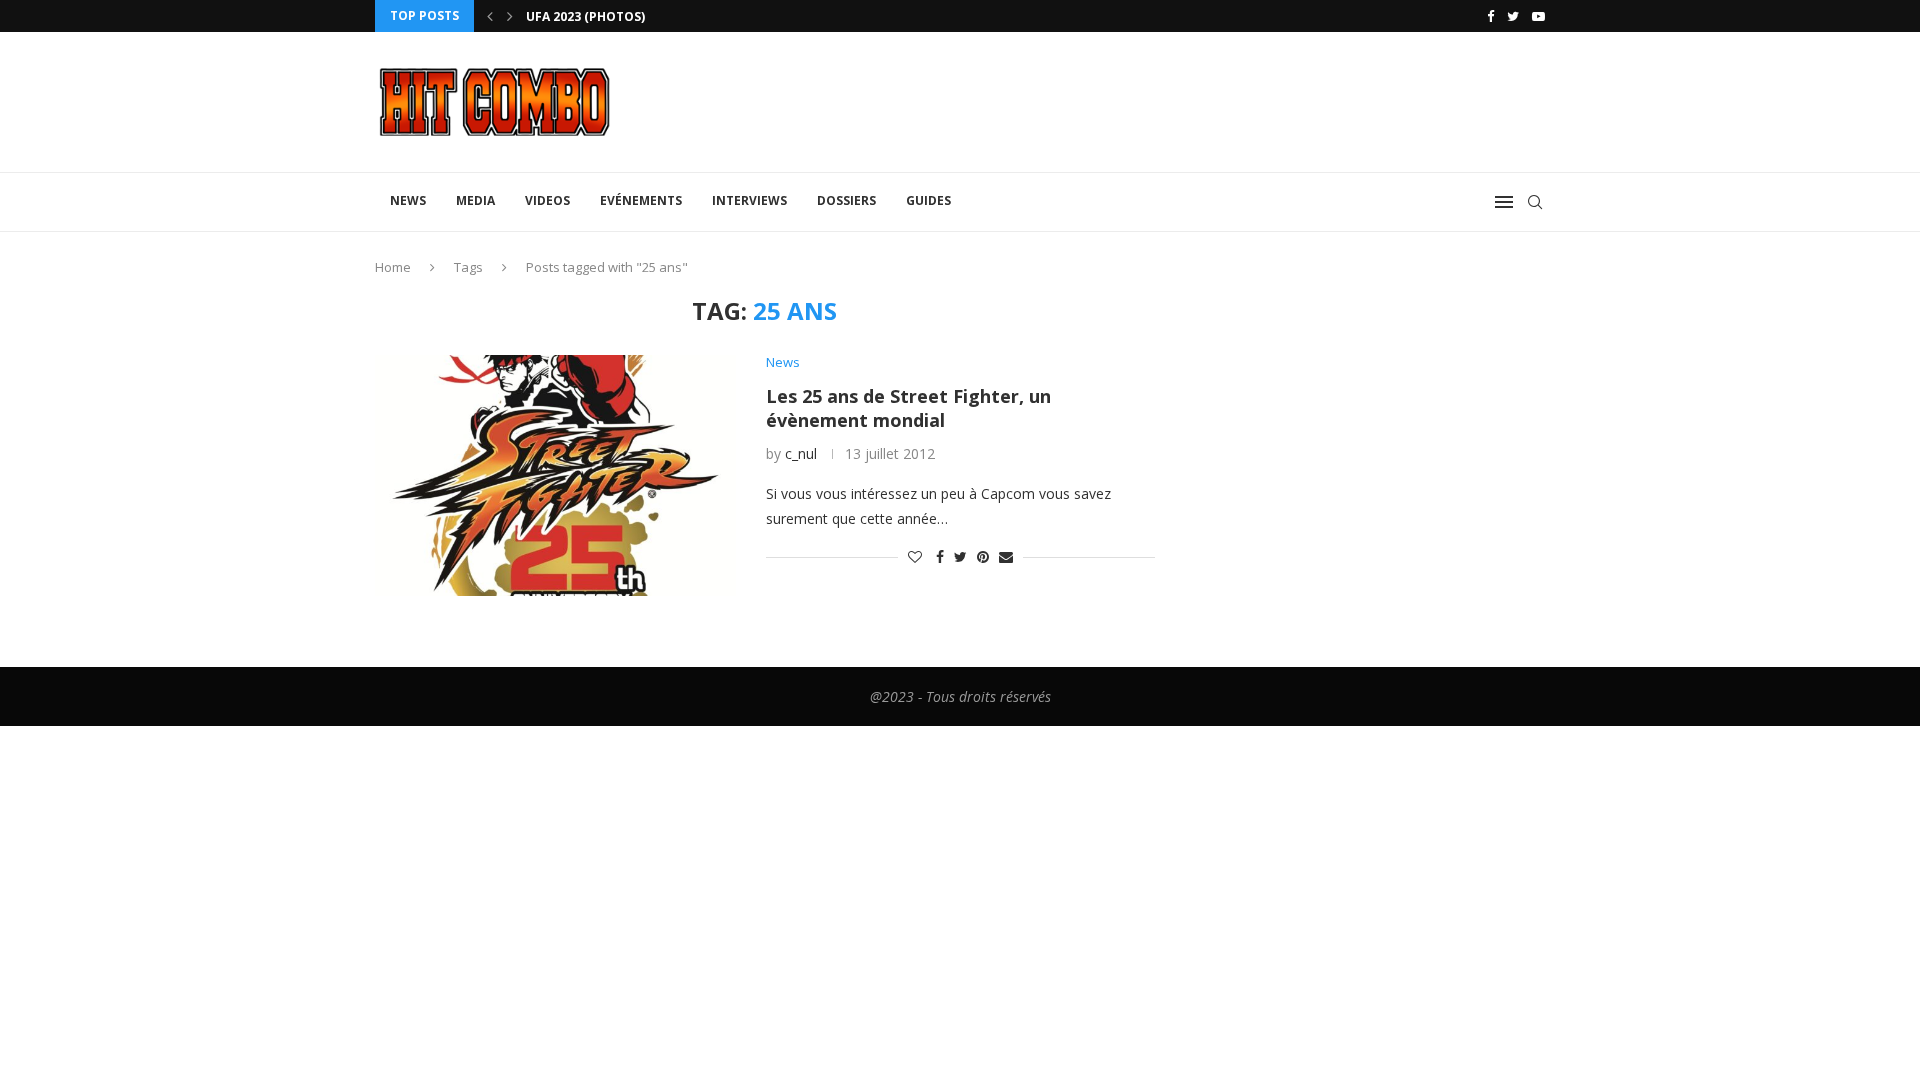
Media (475, 200)
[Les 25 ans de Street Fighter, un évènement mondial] (555, 475)
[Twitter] (1513, 16)
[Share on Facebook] (940, 556)
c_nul (801, 453)
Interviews (749, 200)
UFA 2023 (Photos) (585, 16)
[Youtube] (1538, 16)
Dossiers (846, 200)
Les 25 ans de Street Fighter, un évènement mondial (908, 408)
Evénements (641, 200)
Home (393, 267)
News (408, 200)
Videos (547, 200)
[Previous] (490, 16)
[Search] (1535, 202)
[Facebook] (1490, 16)
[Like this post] (915, 556)
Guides (928, 200)
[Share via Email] (1006, 556)
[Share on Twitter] (960, 556)
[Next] (510, 16)
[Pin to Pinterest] (983, 556)
